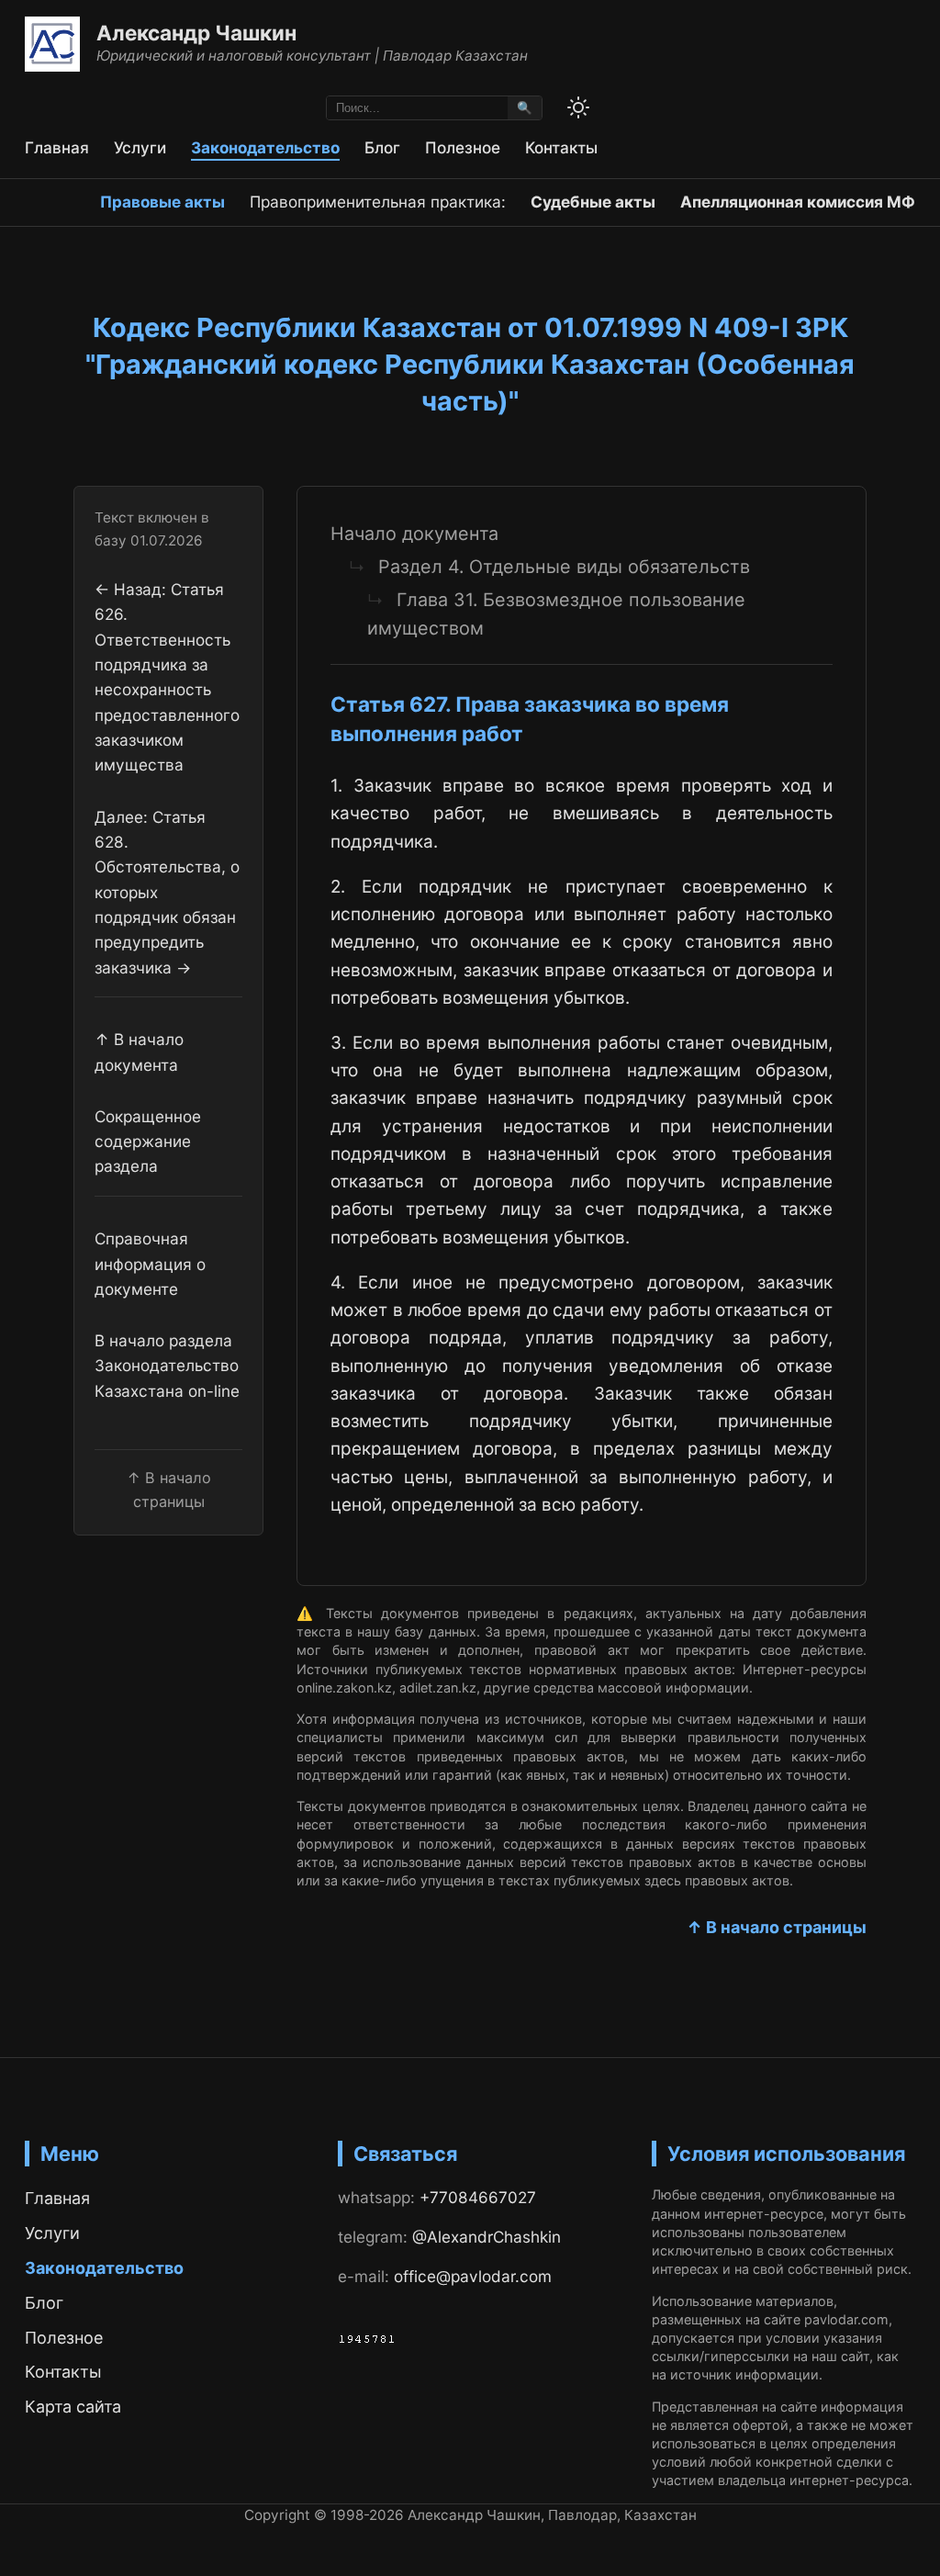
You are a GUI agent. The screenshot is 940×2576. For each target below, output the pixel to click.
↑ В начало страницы (777, 1927)
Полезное (463, 147)
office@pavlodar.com (473, 2276)
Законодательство (265, 147)
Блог (382, 147)
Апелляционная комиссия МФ (798, 202)
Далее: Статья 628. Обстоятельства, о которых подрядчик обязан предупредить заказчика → (167, 892)
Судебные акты (593, 202)
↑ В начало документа (139, 1052)
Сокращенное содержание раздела (148, 1142)
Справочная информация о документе (150, 1264)
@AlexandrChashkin (487, 2237)
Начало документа (414, 534)
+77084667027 (478, 2197)
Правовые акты (162, 202)
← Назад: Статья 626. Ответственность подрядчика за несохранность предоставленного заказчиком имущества (167, 677)
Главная (57, 147)
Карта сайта (73, 2407)
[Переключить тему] (578, 107)
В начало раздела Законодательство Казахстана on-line (167, 1366)
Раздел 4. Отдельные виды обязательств (564, 567)
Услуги (140, 147)
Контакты (561, 147)
